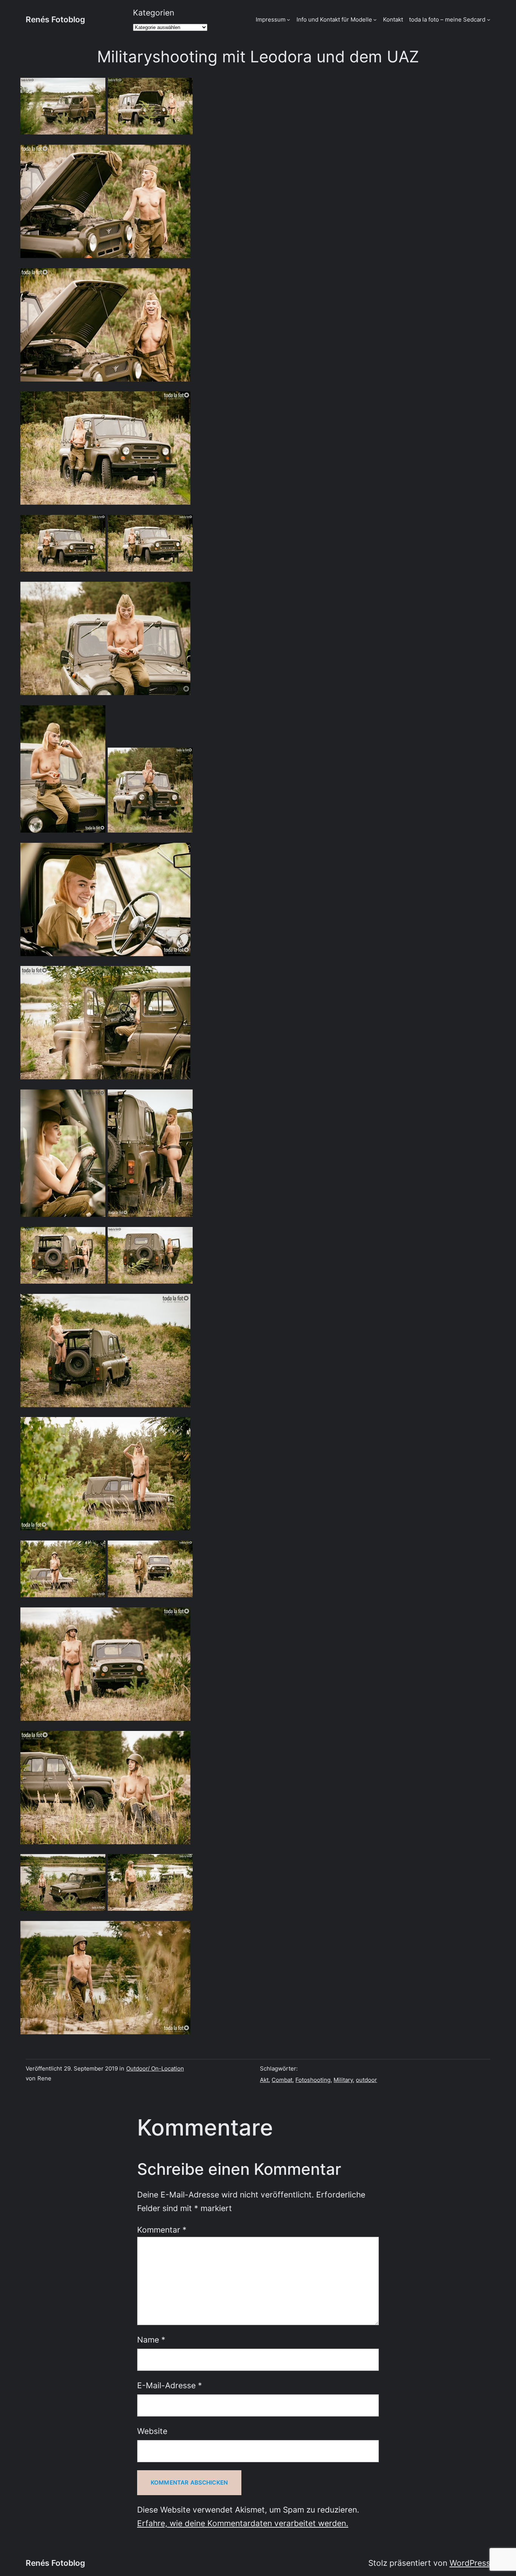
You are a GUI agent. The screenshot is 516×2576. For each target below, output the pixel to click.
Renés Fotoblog (55, 19)
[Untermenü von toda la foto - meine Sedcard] (489, 19)
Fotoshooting (313, 2080)
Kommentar (162, 2230)
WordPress (470, 2563)
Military (343, 2080)
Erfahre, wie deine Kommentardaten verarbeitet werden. (243, 2523)
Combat (282, 2080)
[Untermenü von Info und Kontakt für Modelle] (375, 19)
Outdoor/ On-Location (155, 2068)
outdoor (366, 2080)
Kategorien (154, 13)
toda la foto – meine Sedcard (447, 19)
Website (152, 2431)
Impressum (271, 19)
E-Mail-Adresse (170, 2385)
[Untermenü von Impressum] (288, 19)
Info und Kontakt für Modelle (334, 19)
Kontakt (393, 19)
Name (151, 2340)
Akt (264, 2080)
